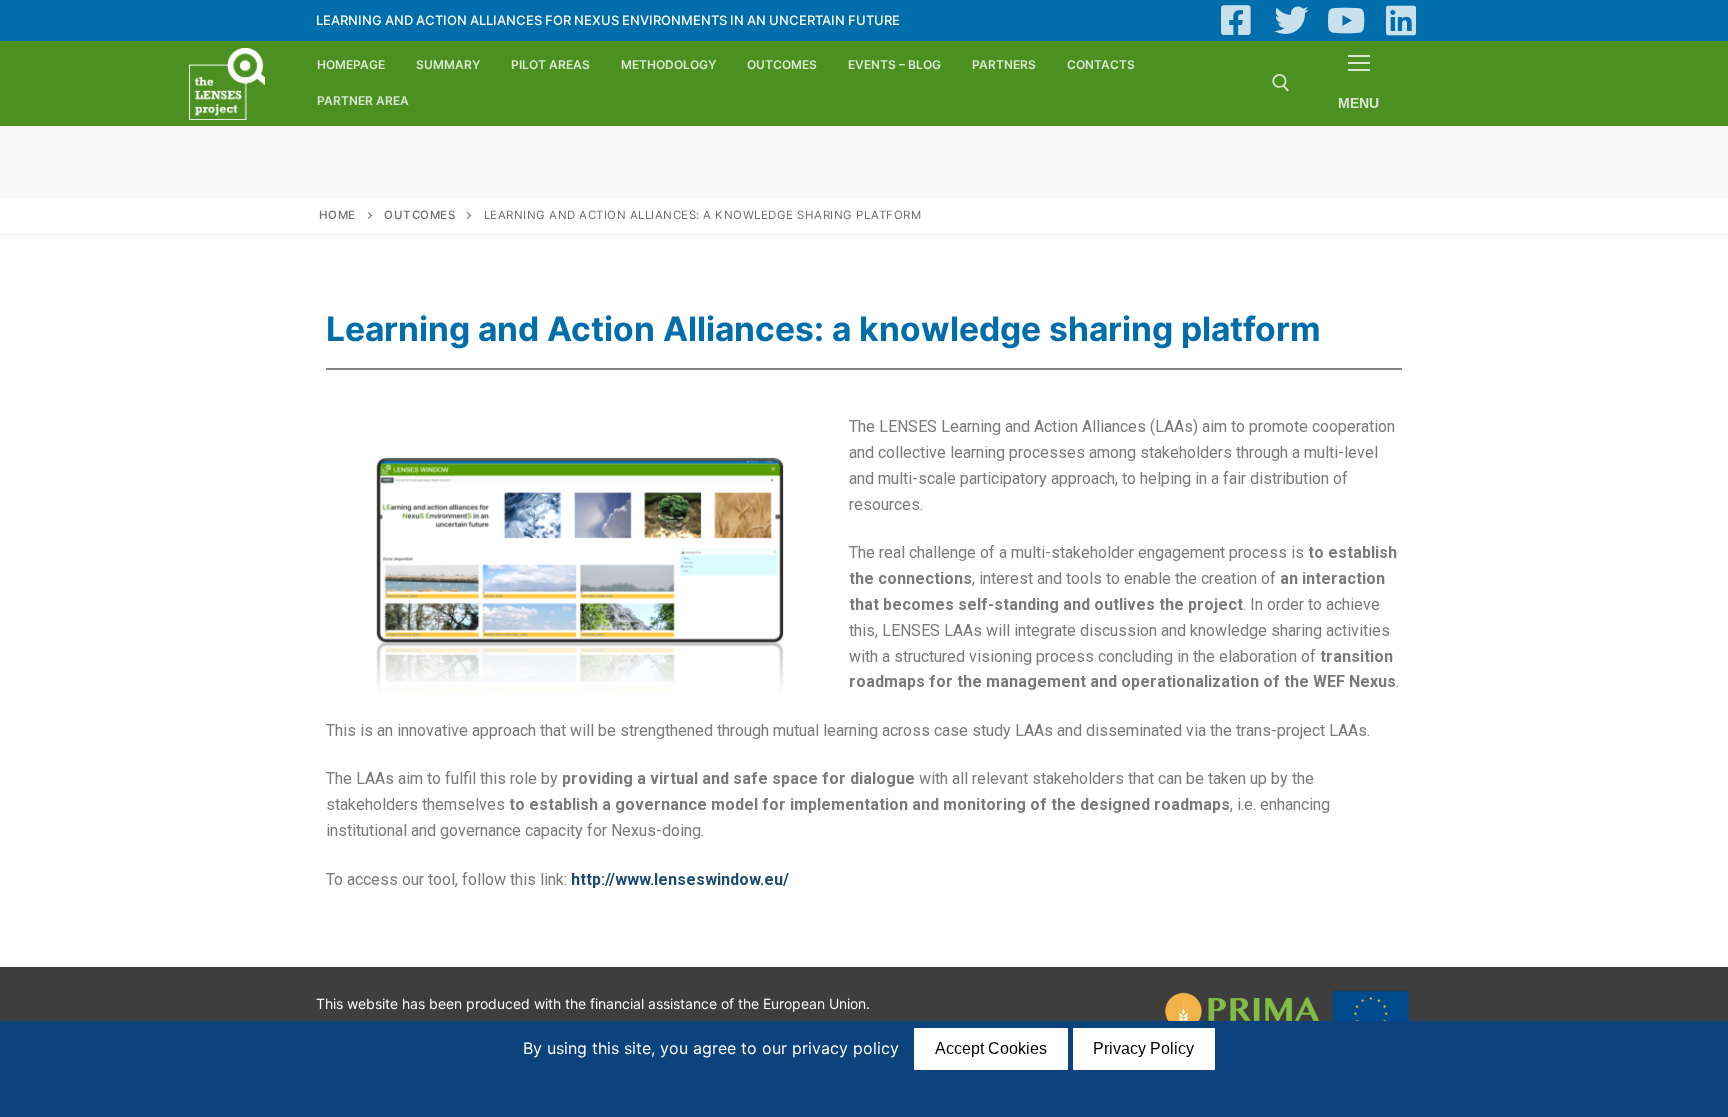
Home (337, 215)
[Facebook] (1236, 20)
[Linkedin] (1400, 20)
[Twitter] (1291, 20)
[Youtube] (1345, 20)
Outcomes (419, 215)
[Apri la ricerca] (1281, 83)
